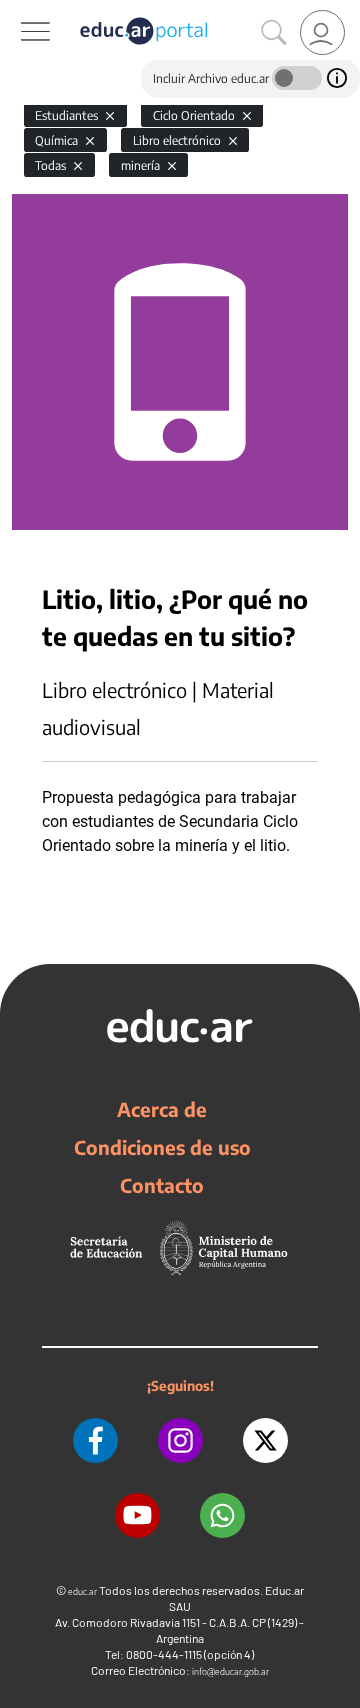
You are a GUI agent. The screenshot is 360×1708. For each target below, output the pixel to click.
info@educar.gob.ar (230, 1671)
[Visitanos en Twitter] (265, 1440)
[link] (322, 32)
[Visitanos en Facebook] (95, 1440)
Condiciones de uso (162, 1147)
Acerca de (162, 1109)
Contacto (162, 1185)
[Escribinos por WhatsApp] (222, 1515)
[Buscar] (274, 33)
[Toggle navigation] (18, 11)
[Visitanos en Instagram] (180, 1440)
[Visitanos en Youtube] (137, 1515)
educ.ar (82, 1591)
